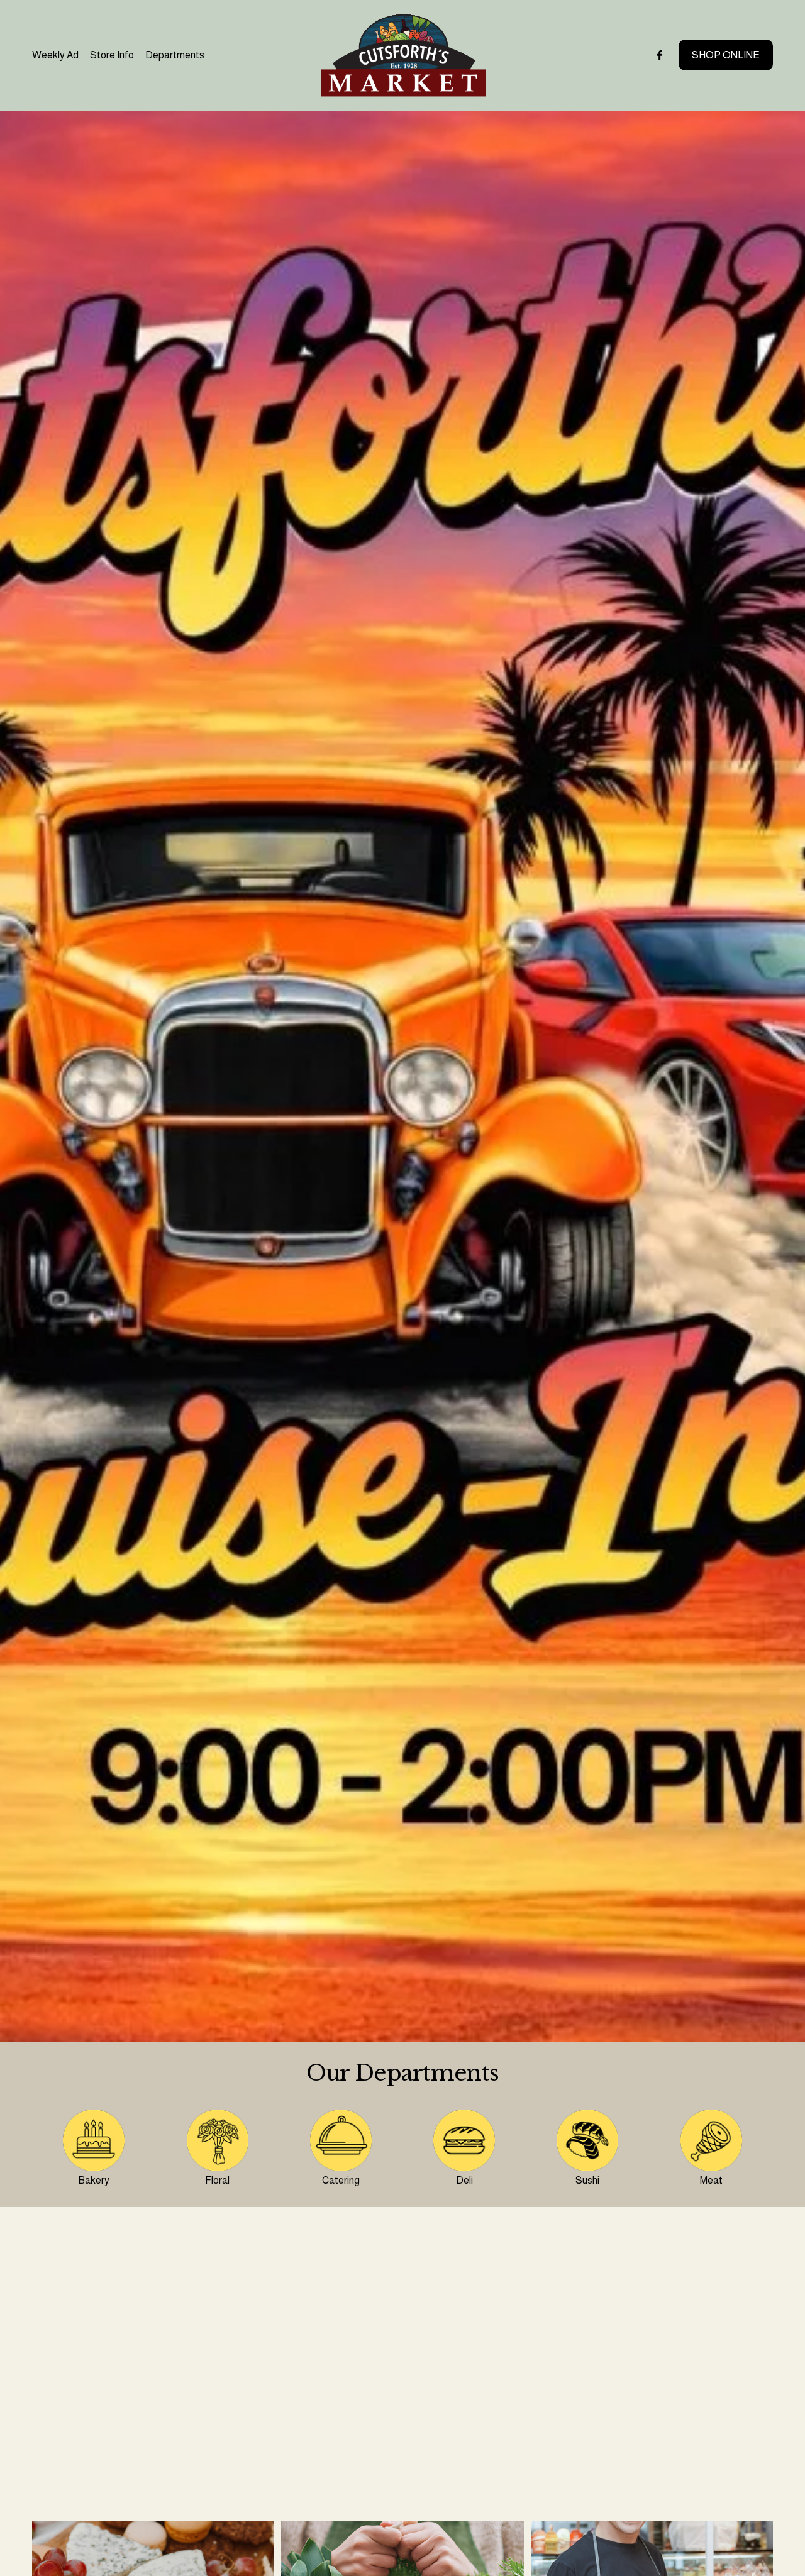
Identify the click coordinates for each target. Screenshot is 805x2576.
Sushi (587, 2180)
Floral (217, 2180)
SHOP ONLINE (726, 55)
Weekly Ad (55, 55)
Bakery (94, 2180)
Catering (341, 2180)
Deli (464, 2180)
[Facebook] (660, 55)
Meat (711, 2180)
